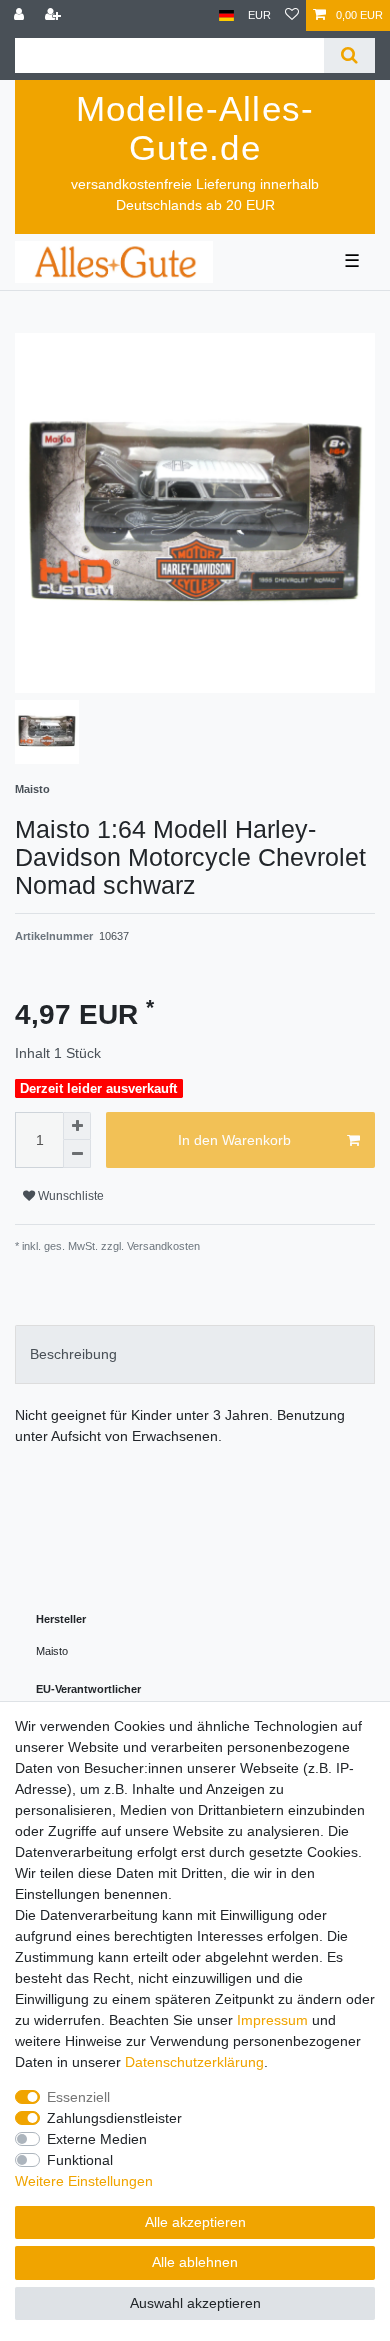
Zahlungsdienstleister (114, 2118)
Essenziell (78, 2097)
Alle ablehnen (195, 2262)
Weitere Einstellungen (84, 2181)
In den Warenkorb (234, 1140)
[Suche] (349, 55)
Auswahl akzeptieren (195, 2303)
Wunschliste (69, 1196)
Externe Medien (97, 2139)
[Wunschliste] (292, 15)
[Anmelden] (21, 15)
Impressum (272, 2020)
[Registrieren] (55, 15)
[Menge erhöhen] (77, 1126)
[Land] (226, 15)
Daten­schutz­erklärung (194, 2062)
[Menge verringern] (77, 1154)
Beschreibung (73, 1354)
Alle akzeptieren (195, 2222)
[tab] (195, 1354)
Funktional (80, 2160)
